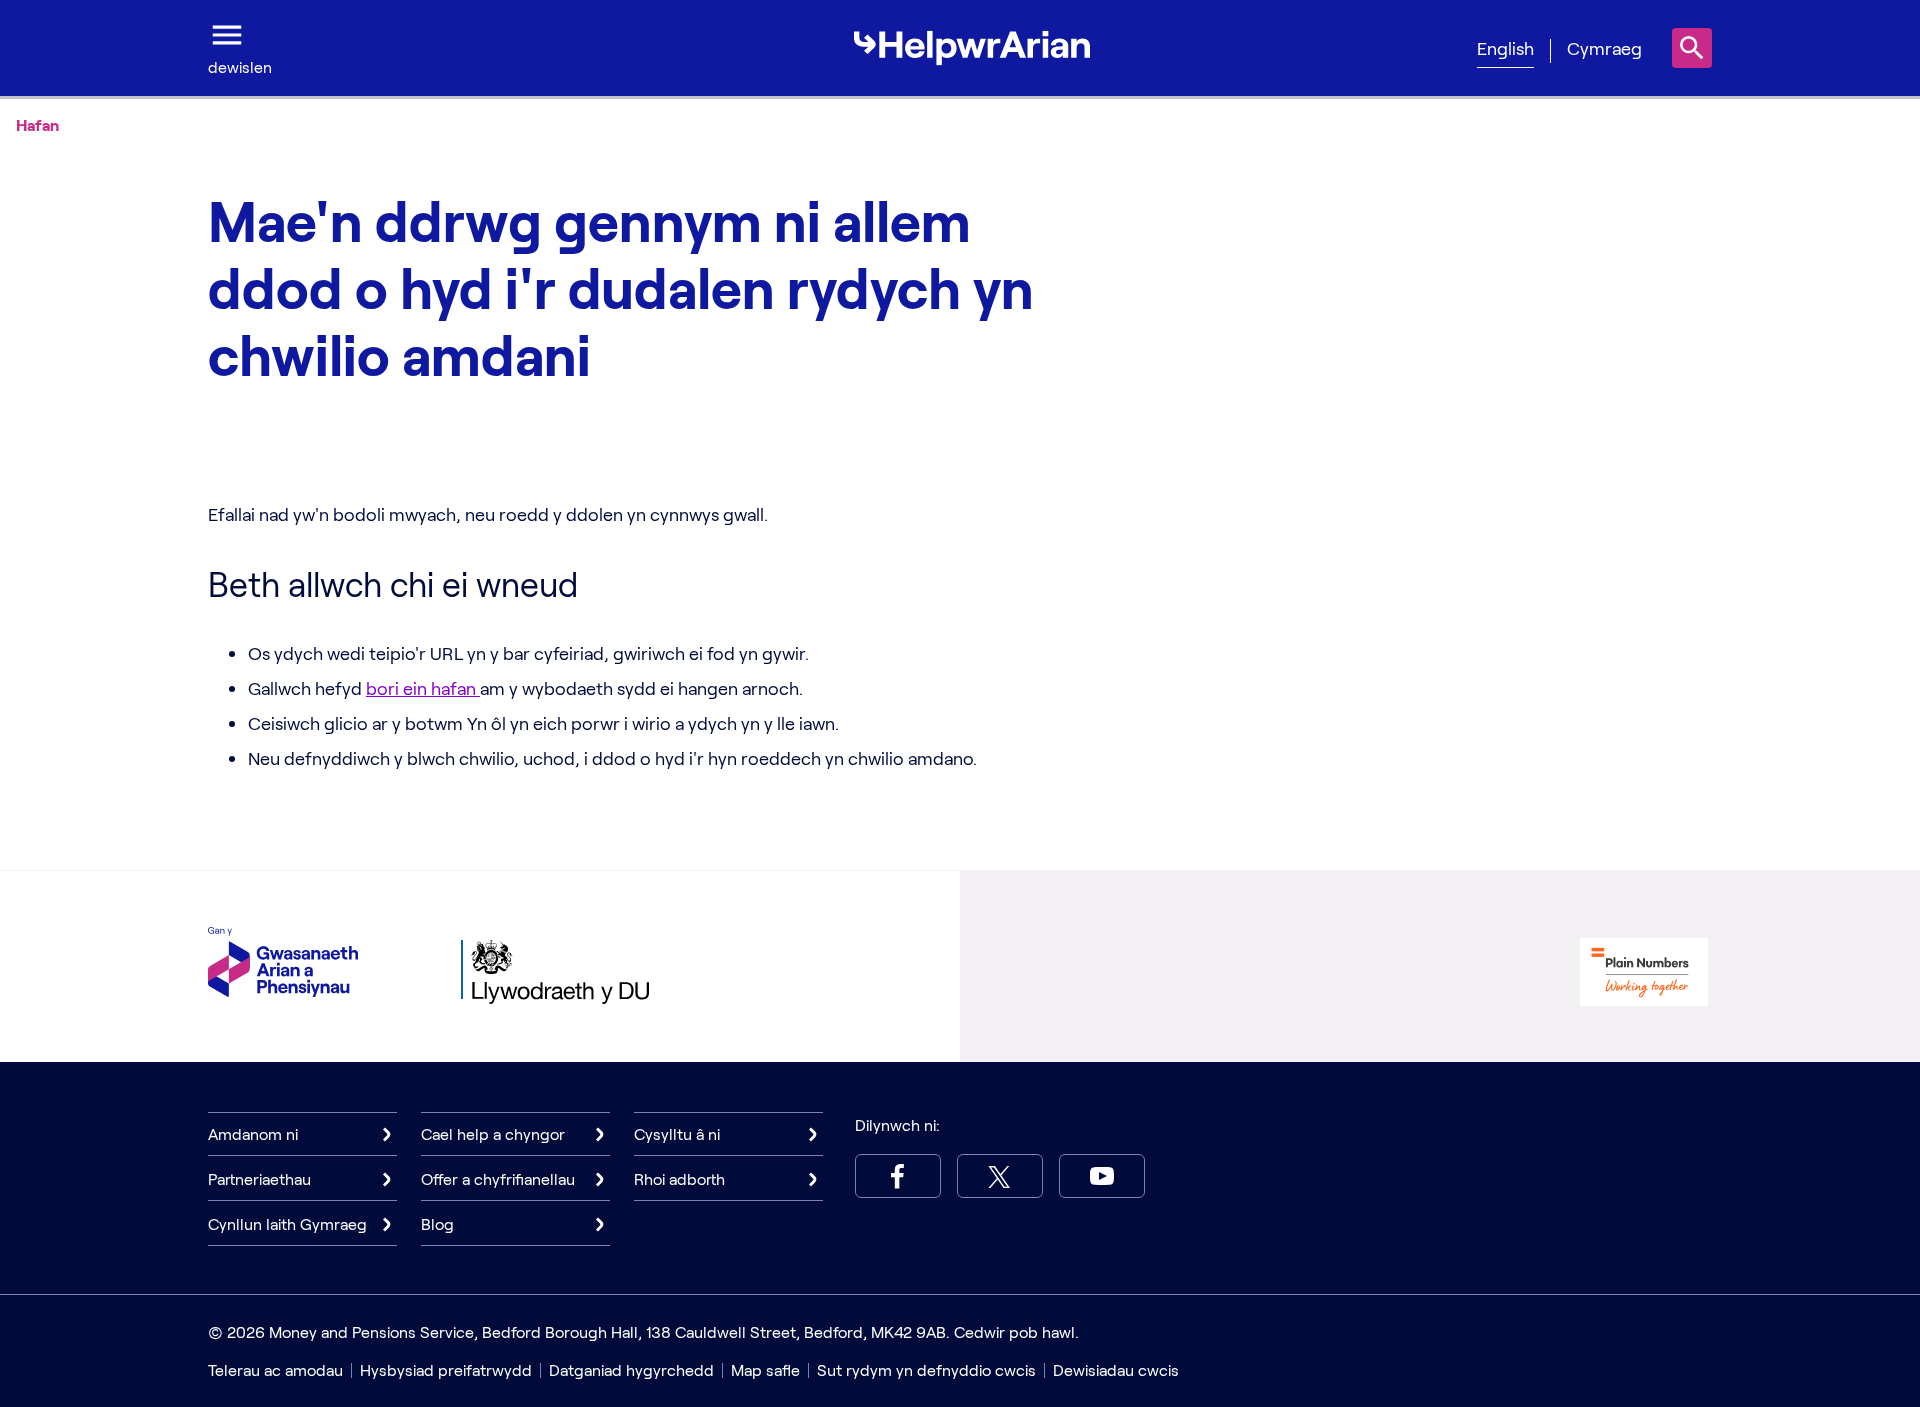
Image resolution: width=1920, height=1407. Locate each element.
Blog (437, 1223)
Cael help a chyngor (493, 1133)
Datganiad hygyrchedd (631, 1369)
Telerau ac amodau (275, 1369)
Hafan (37, 124)
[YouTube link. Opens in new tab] (1102, 1176)
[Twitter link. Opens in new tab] (1000, 1176)
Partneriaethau (259, 1178)
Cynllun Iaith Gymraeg (287, 1223)
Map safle (765, 1369)
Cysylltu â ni (677, 1133)
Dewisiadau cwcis (1116, 1369)
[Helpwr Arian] (972, 48)
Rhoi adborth (679, 1178)
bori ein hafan (423, 688)
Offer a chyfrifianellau (498, 1178)
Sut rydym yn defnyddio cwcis (926, 1369)
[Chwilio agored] (1692, 48)
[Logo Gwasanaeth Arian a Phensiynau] (283, 962)
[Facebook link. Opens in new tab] (898, 1176)
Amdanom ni (253, 1133)
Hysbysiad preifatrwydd (446, 1369)
